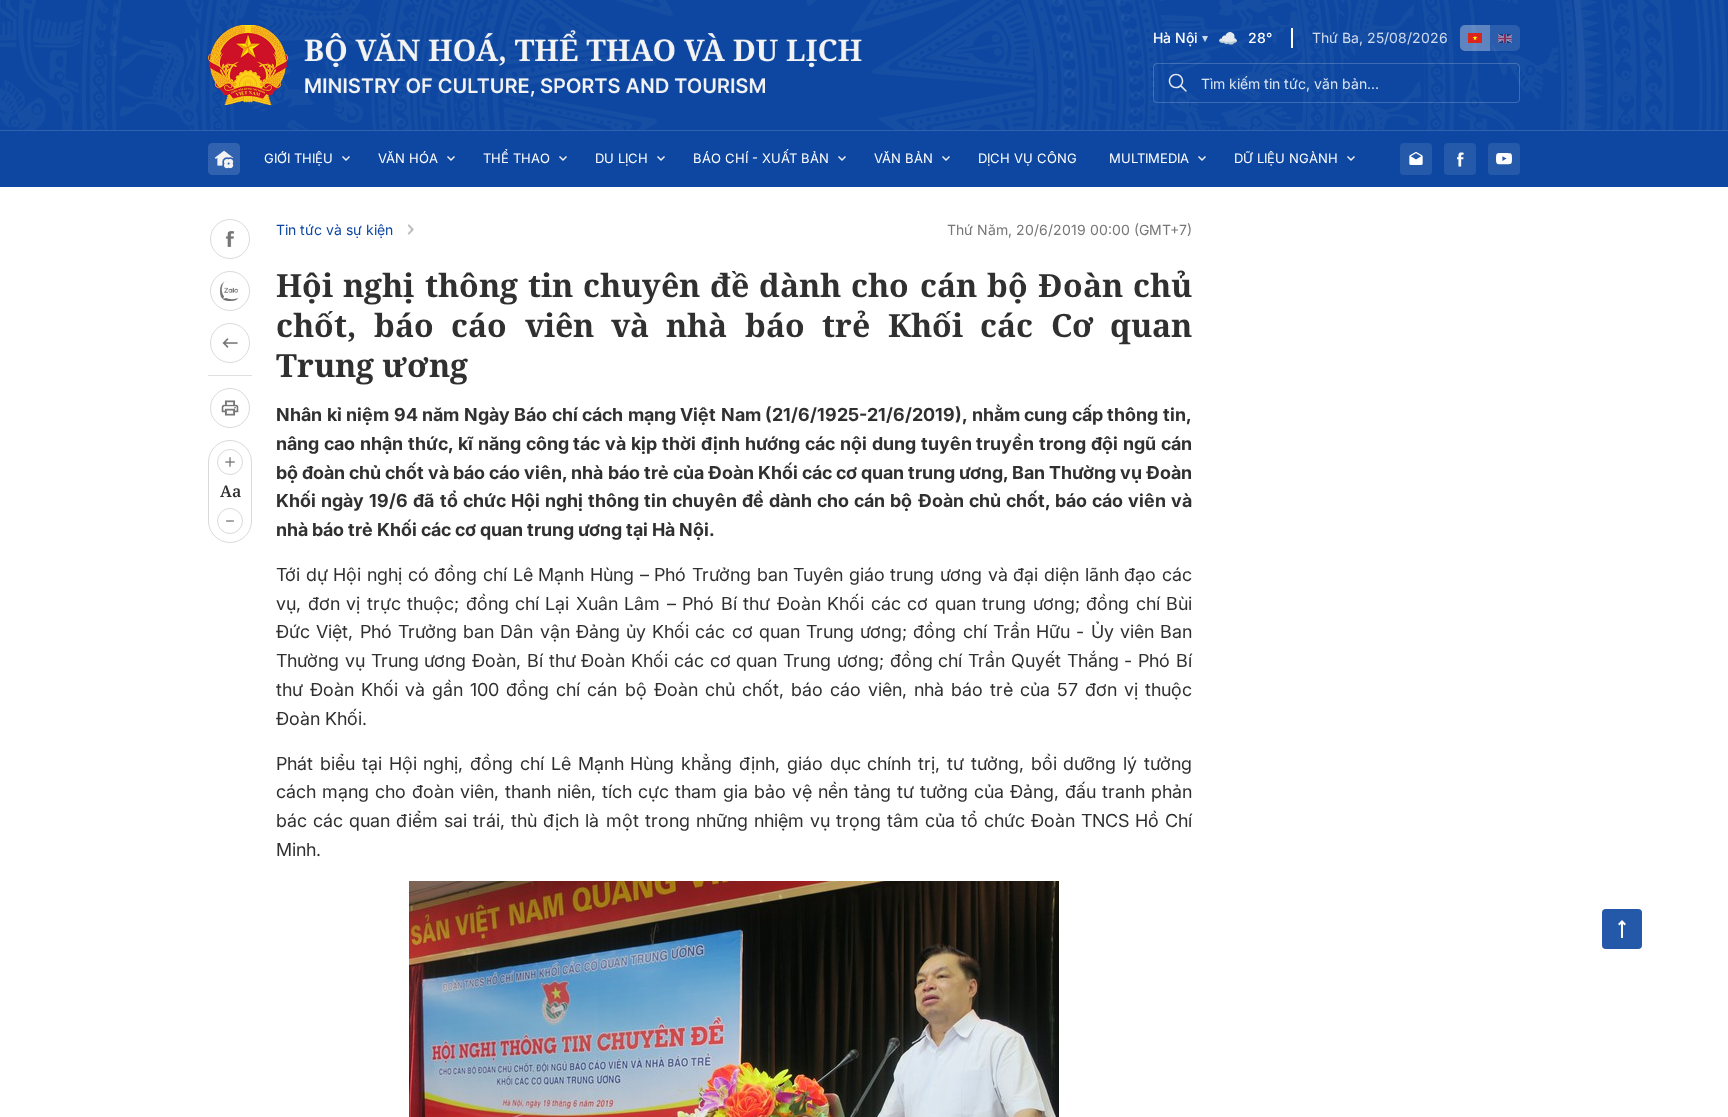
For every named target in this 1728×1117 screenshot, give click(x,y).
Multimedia (1149, 158)
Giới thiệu (298, 158)
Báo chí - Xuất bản (761, 158)
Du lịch (621, 158)
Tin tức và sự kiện (334, 229)
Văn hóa (408, 158)
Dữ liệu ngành (1286, 158)
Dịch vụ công (1027, 158)
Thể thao (516, 158)
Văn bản (903, 158)
